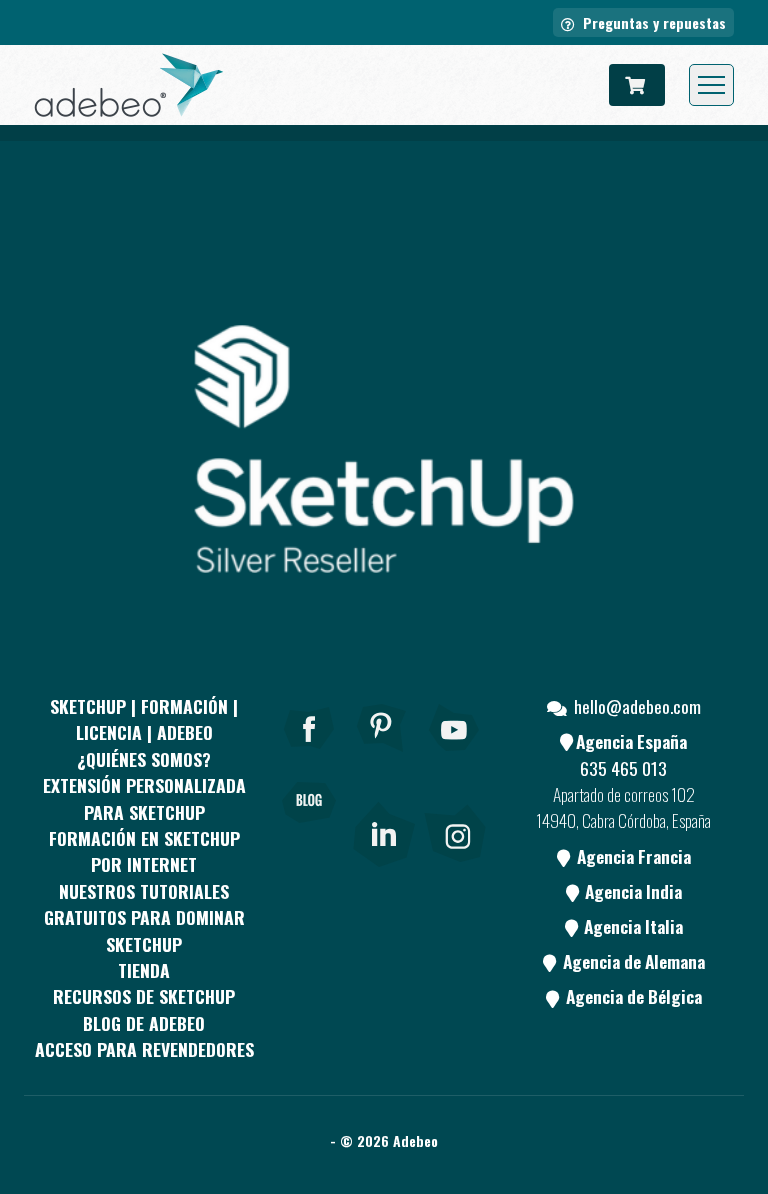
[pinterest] (382, 755)
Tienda (144, 970)
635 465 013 (623, 768)
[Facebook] (309, 755)
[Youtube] (455, 755)
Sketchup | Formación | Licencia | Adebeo (144, 719)
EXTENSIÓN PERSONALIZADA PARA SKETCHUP (144, 798)
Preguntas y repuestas (652, 22)
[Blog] (309, 830)
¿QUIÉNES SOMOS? (144, 759)
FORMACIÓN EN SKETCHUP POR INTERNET (144, 851)
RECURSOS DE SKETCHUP (144, 996)
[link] (383, 830)
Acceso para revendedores (144, 1049)
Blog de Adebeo (144, 1023)
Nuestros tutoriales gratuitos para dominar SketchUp (144, 917)
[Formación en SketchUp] (129, 85)
